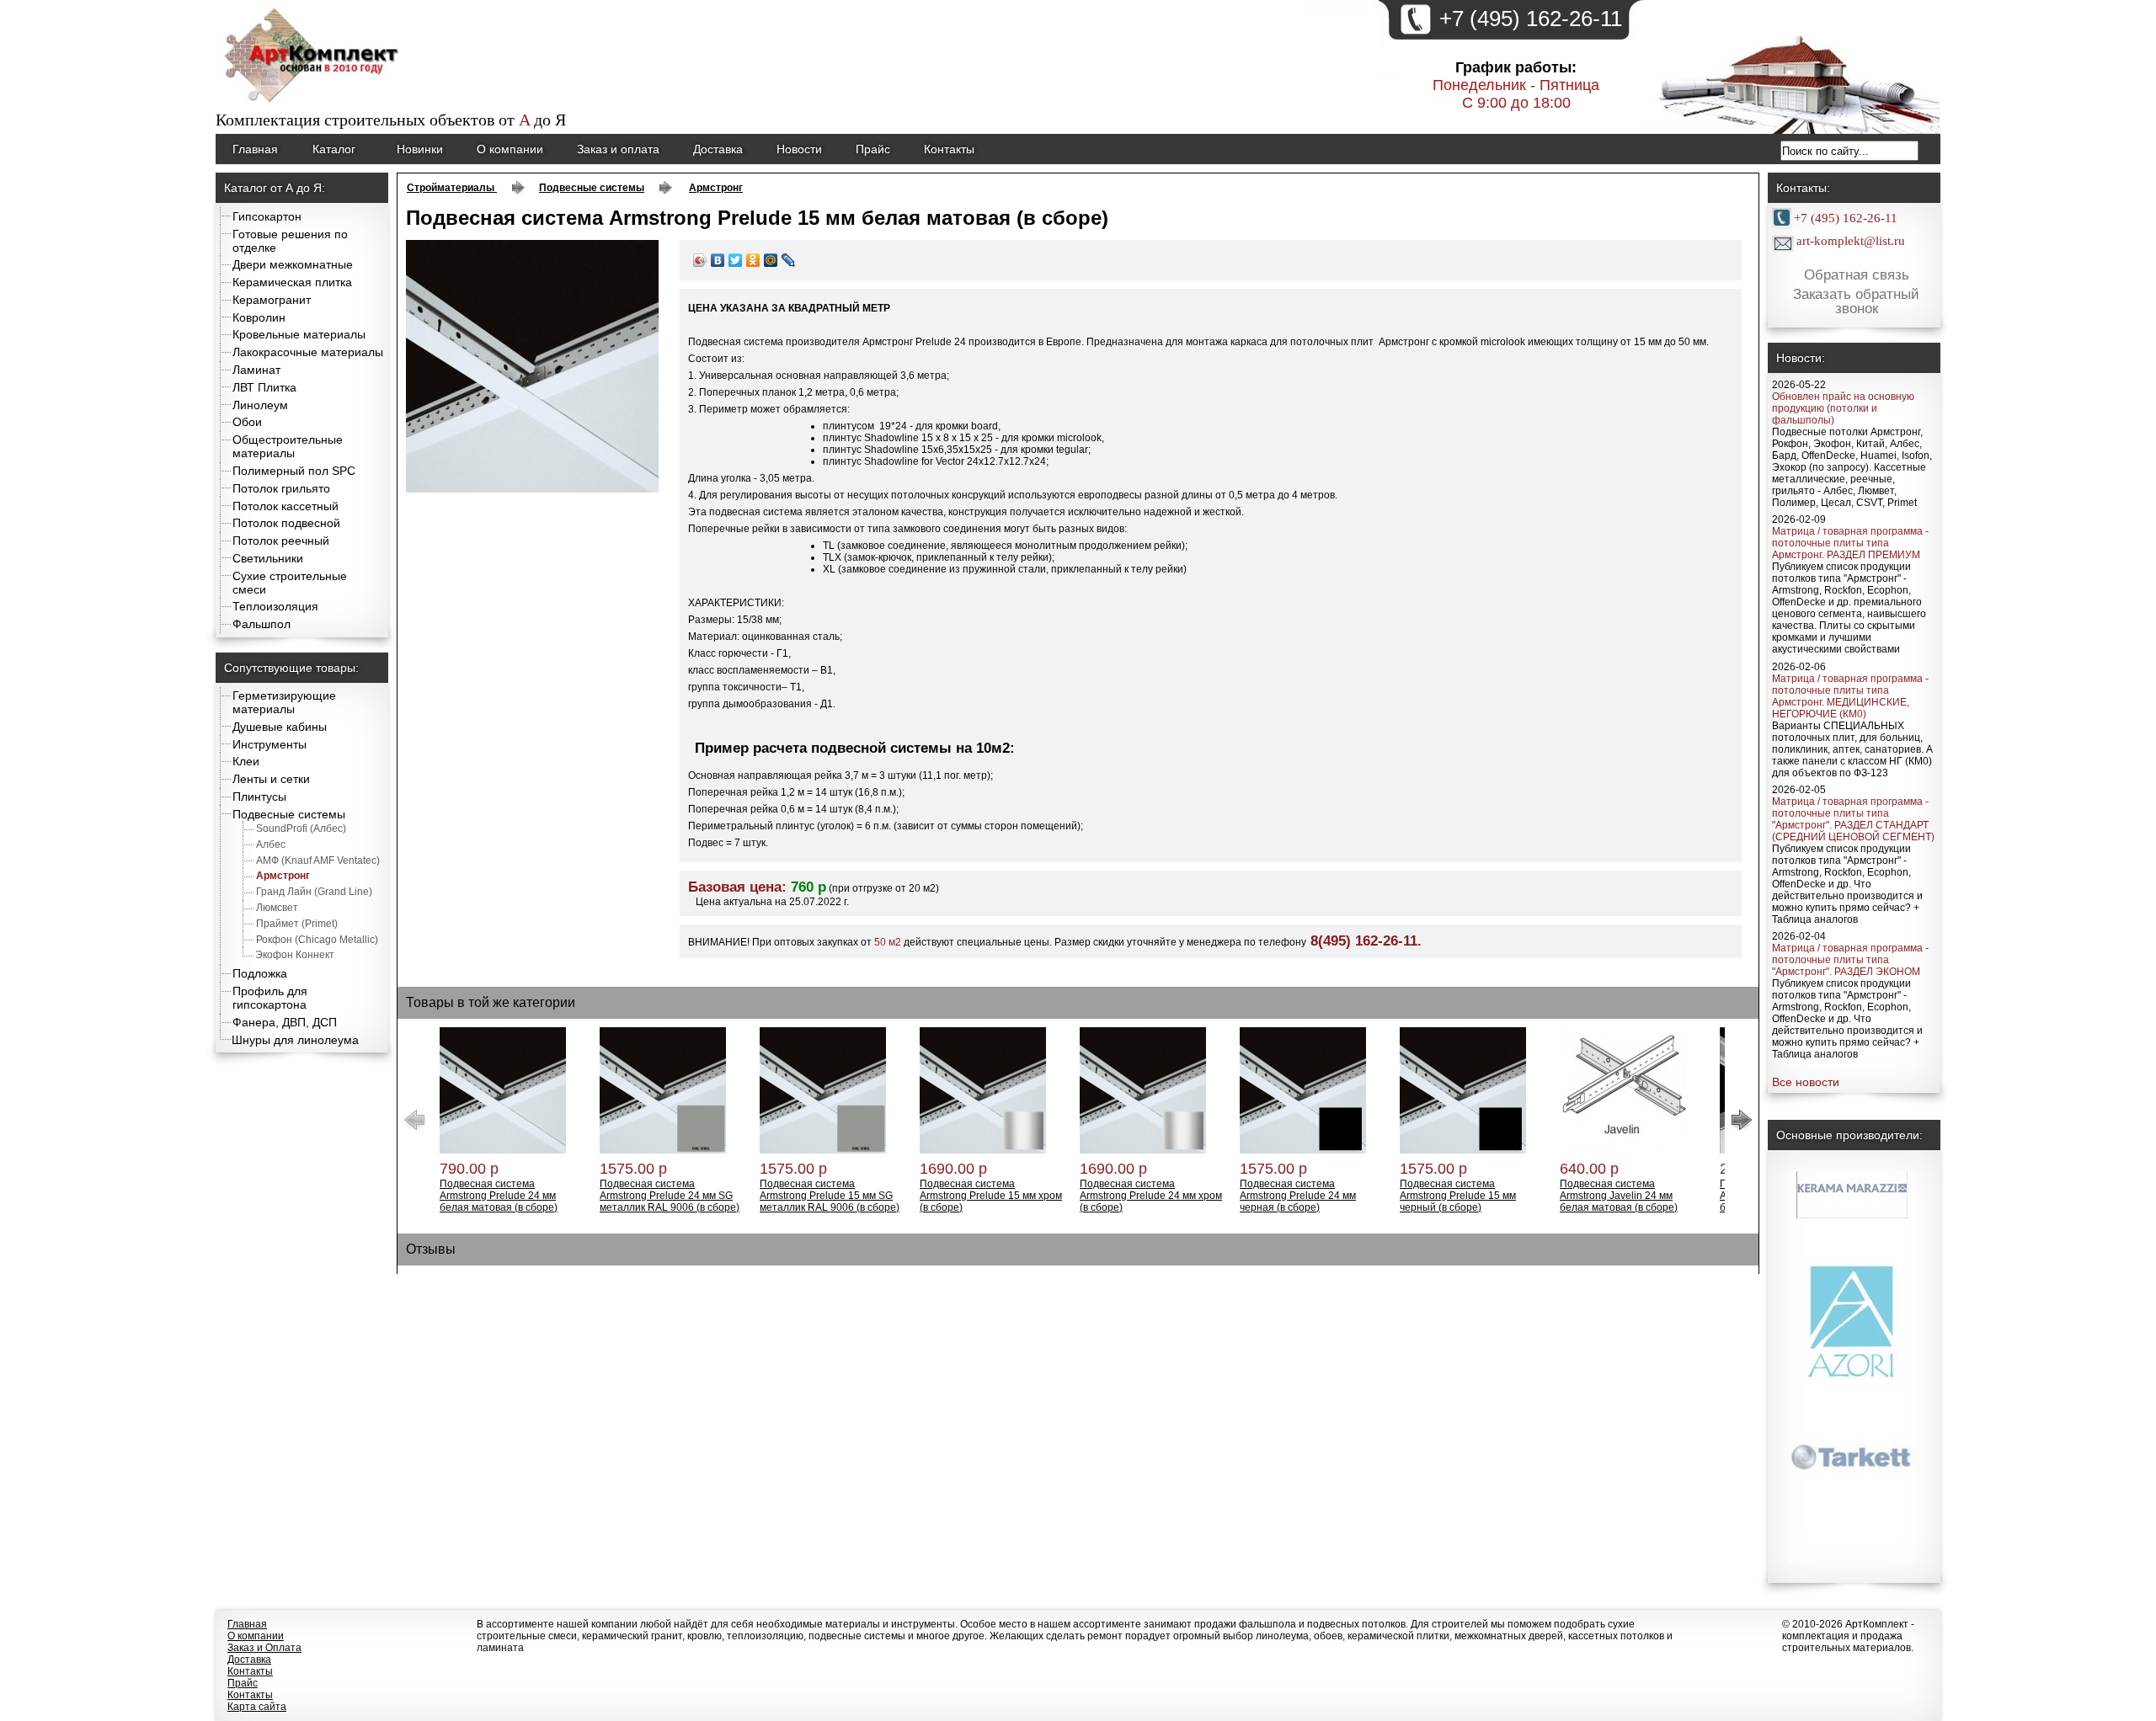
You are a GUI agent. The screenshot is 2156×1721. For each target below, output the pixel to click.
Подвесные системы (289, 814)
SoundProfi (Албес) (301, 829)
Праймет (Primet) (297, 924)
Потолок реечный (281, 541)
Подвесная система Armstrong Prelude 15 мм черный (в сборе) (1458, 1196)
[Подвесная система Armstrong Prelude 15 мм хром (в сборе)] (983, 1150)
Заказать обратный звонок (1856, 302)
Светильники (268, 558)
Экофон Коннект (295, 955)
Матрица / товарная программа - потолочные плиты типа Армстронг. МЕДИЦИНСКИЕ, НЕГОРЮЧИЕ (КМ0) (1850, 696)
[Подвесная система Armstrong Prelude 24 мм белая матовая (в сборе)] (503, 1150)
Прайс (873, 149)
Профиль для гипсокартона (270, 998)
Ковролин (259, 317)
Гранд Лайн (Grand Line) (314, 892)
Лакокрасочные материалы (308, 352)
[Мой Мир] (771, 260)
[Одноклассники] (753, 260)
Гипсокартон (267, 216)
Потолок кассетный (286, 506)
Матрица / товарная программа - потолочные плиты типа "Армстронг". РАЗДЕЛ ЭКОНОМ (1850, 960)
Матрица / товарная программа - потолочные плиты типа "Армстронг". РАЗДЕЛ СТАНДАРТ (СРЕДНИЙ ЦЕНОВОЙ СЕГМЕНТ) (1853, 819)
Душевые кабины (280, 727)
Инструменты (269, 744)
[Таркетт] (1852, 1430)
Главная (255, 149)
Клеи (246, 761)
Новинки (420, 149)
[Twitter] (736, 260)
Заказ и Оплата (264, 1648)
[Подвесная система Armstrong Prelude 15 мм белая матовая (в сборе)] (532, 489)
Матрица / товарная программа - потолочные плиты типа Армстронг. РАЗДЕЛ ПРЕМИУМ (1850, 543)
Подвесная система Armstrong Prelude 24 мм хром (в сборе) (1151, 1196)
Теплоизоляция (275, 606)
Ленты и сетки (271, 779)
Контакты (949, 149)
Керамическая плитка (292, 282)
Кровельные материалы (299, 334)
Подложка (260, 973)
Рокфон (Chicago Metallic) (317, 940)
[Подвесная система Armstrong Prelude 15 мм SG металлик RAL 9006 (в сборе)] (823, 1150)
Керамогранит (272, 300)
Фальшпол (261, 624)
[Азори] (1852, 1296)
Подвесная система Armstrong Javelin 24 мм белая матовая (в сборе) (1619, 1196)
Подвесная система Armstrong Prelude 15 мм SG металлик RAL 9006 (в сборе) (830, 1196)
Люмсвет (277, 908)
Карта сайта (257, 1707)
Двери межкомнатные (293, 264)
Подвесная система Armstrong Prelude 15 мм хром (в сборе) (991, 1196)
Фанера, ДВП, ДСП (285, 1022)
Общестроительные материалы (288, 446)
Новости (799, 149)
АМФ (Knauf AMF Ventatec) (318, 860)
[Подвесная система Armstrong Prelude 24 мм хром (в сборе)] (1143, 1150)
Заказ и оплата (618, 149)
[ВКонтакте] (718, 260)
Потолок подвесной (286, 523)
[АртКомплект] (313, 104)
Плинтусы (259, 797)
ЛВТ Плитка (264, 387)
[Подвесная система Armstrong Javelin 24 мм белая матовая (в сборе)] (1623, 1150)
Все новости (1806, 1082)
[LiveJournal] (789, 260)
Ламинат (256, 370)
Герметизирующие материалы (284, 702)
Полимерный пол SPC (294, 471)
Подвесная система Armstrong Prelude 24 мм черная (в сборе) (1298, 1196)
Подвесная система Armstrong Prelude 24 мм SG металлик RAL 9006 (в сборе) (670, 1196)
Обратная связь (1857, 275)
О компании (510, 149)
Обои (247, 422)
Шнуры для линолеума (295, 1040)
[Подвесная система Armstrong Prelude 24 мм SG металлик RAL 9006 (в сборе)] (663, 1150)
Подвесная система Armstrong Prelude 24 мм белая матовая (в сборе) (499, 1196)
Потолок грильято (281, 488)
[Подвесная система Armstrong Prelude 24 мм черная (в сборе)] (1303, 1150)
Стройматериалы (452, 188)
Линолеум (260, 405)
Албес (271, 845)
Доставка (718, 149)
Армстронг (283, 876)
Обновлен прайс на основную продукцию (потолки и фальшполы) (1843, 408)
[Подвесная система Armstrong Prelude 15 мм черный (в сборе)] (1463, 1150)
